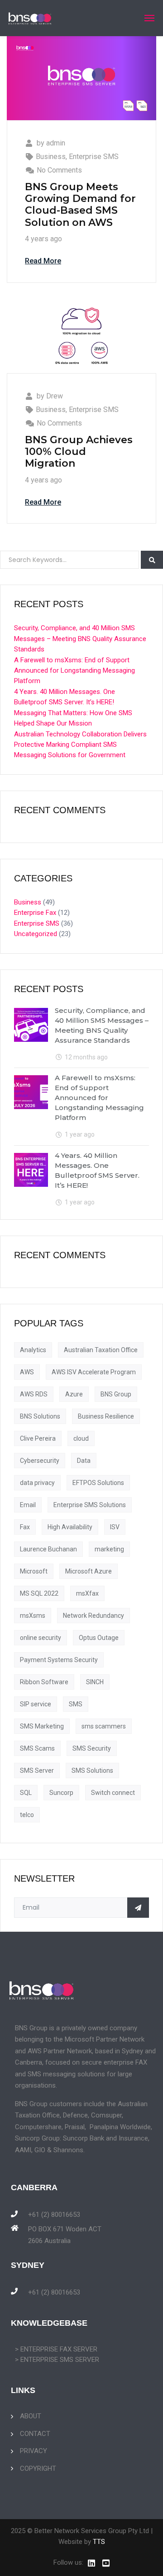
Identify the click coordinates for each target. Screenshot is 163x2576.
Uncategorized (36, 934)
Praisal (75, 2127)
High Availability (70, 1527)
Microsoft (34, 1571)
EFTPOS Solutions (98, 1483)
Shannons (68, 2150)
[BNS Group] (30, 18)
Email (28, 1505)
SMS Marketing (42, 1726)
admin (56, 143)
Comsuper (106, 2115)
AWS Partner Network (60, 2051)
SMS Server (37, 1770)
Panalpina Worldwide (120, 2127)
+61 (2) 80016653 (54, 2215)
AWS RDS (34, 1394)
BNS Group (116, 1394)
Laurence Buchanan (48, 1549)
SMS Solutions (92, 1770)
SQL (26, 1793)
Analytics (33, 1350)
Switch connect (113, 1793)
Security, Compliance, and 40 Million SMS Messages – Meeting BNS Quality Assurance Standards (80, 639)
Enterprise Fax (35, 913)
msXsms (33, 1616)
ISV (115, 1527)
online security (41, 1638)
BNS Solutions (40, 1416)
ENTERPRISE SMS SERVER (60, 2360)
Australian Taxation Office (101, 1350)
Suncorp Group (37, 2138)
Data (84, 1461)
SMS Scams (37, 1748)
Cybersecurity (40, 1461)
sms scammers (104, 1726)
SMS (76, 1704)
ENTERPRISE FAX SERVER (59, 2349)
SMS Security (92, 1748)
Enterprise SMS (94, 157)
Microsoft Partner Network (105, 2039)
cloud (81, 1438)
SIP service (36, 1704)
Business (51, 157)
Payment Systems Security (59, 1660)
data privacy (37, 1483)
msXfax (87, 1593)
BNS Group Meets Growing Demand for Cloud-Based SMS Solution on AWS (80, 205)
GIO (40, 2150)
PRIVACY (34, 2451)
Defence (75, 2115)
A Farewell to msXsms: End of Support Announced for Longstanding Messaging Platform (74, 671)
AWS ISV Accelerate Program (94, 1372)
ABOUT (31, 2416)
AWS (27, 1372)
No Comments (59, 170)
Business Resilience (106, 1416)
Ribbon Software (44, 1682)
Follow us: (68, 2562)
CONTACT (35, 2434)
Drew (55, 396)
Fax (25, 1527)
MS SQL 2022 (39, 1593)
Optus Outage (99, 1638)
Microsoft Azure (89, 1571)
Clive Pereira (38, 1438)
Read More (43, 261)
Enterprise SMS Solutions (90, 1505)
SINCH (95, 1682)
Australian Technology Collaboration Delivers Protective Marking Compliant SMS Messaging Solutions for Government (80, 745)
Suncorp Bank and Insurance (105, 2138)
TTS (99, 2542)
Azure (74, 1394)
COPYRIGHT (38, 2468)
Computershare (38, 2127)
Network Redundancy (93, 1616)
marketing (109, 1549)
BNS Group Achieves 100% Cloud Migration (79, 452)
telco (27, 1815)
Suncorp (61, 1793)
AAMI (23, 2150)
